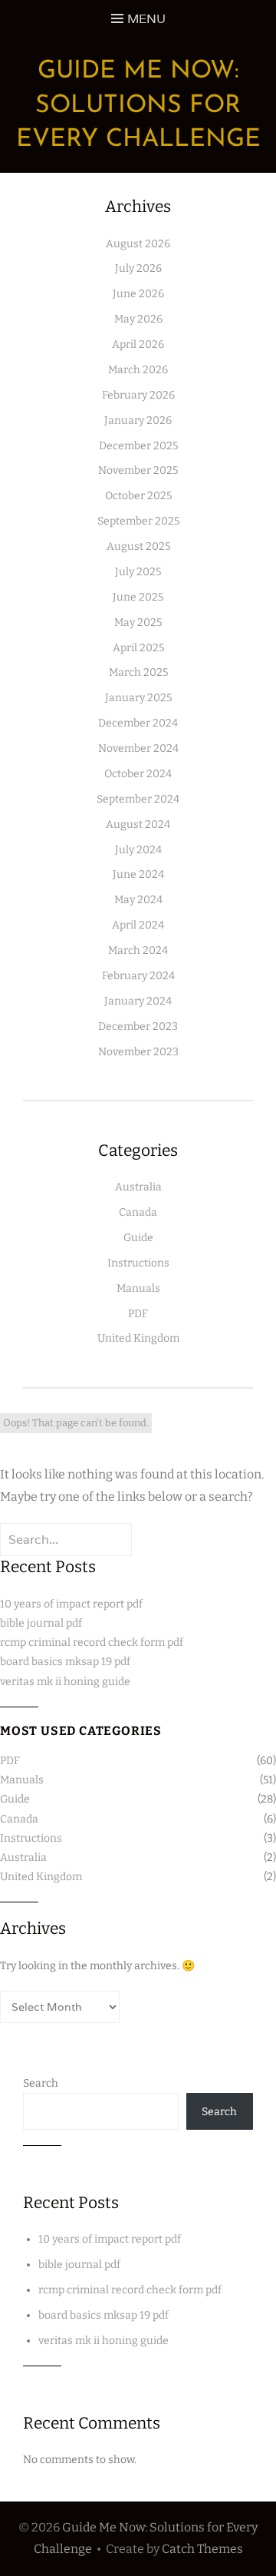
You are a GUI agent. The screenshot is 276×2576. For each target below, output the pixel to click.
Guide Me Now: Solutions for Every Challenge (138, 106)
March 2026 (138, 370)
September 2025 (138, 521)
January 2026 (138, 421)
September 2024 (138, 799)
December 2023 (138, 1026)
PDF (138, 1314)
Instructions (138, 1263)
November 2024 (138, 748)
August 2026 (138, 244)
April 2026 (138, 344)
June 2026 (138, 294)
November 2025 (138, 470)
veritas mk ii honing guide (65, 1682)
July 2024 (138, 850)
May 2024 (138, 900)
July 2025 (138, 572)
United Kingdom (138, 1338)
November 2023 (138, 1052)
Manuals (138, 1288)
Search (41, 2083)
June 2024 (138, 874)
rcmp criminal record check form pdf (92, 1642)
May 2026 (138, 319)
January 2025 (138, 698)
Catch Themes (202, 2549)
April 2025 (138, 648)
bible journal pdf (41, 1623)
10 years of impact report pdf (71, 1604)
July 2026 (138, 268)
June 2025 (138, 597)
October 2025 (138, 496)
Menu (146, 19)
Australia (138, 1187)
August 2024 (138, 824)
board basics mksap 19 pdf (65, 1662)
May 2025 (138, 622)
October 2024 (138, 774)
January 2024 (138, 1001)
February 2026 (138, 395)
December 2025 (138, 446)
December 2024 (138, 723)
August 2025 (138, 546)
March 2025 (138, 672)
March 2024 (138, 950)
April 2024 (138, 925)
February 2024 (138, 976)
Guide (138, 1238)
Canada (138, 1212)
